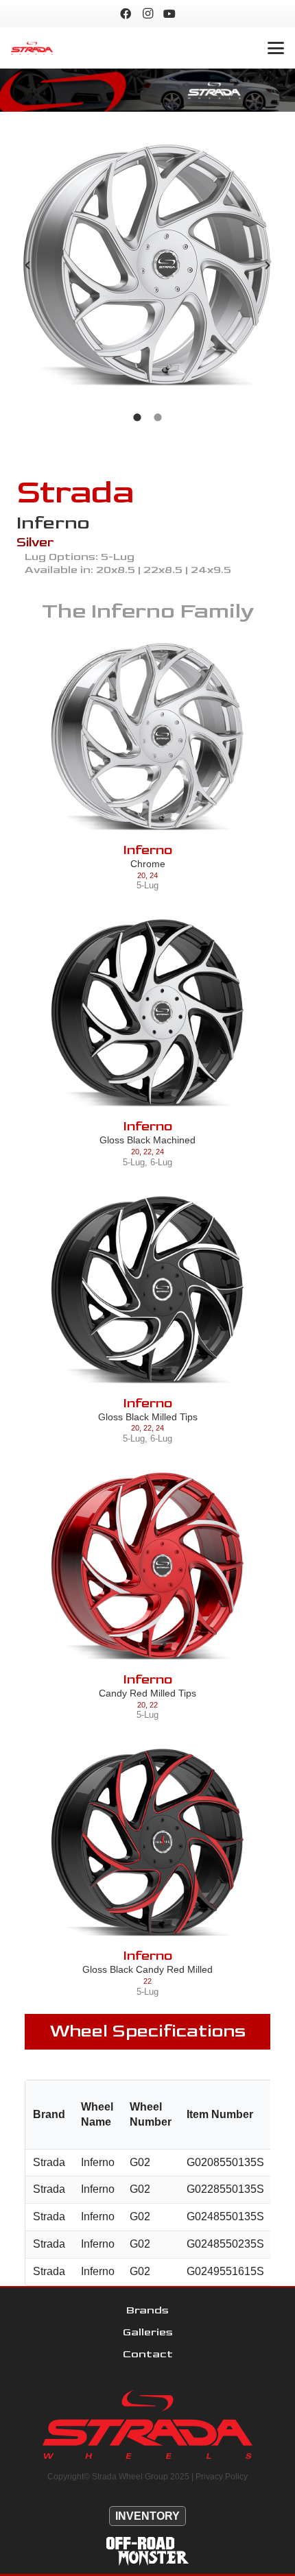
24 (154, 875)
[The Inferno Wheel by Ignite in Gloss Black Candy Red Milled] (147, 1843)
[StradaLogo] (32, 48)
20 (141, 875)
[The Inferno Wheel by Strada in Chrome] (147, 737)
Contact (148, 2354)
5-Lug (147, 885)
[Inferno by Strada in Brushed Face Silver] (147, 265)
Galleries (148, 2332)
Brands (147, 2310)
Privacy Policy (222, 2477)
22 (147, 1152)
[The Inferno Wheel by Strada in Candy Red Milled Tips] (147, 1566)
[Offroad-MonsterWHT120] (147, 2551)
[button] (276, 48)
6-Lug (161, 1162)
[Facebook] (126, 14)
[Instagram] (147, 14)
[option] (147, 265)
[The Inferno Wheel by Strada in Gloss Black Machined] (147, 1013)
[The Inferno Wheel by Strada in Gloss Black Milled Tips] (147, 1290)
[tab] (137, 416)
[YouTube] (169, 14)
